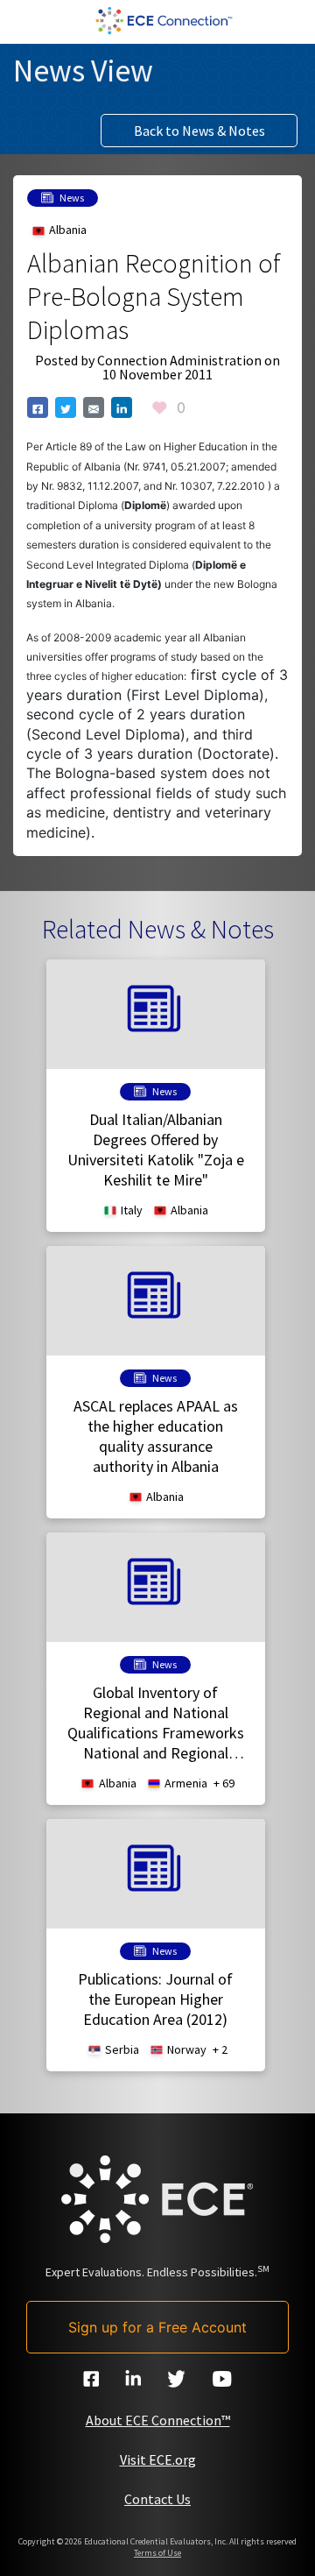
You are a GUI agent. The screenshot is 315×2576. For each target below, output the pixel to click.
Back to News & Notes (199, 131)
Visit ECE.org (158, 2459)
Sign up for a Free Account (157, 2327)
